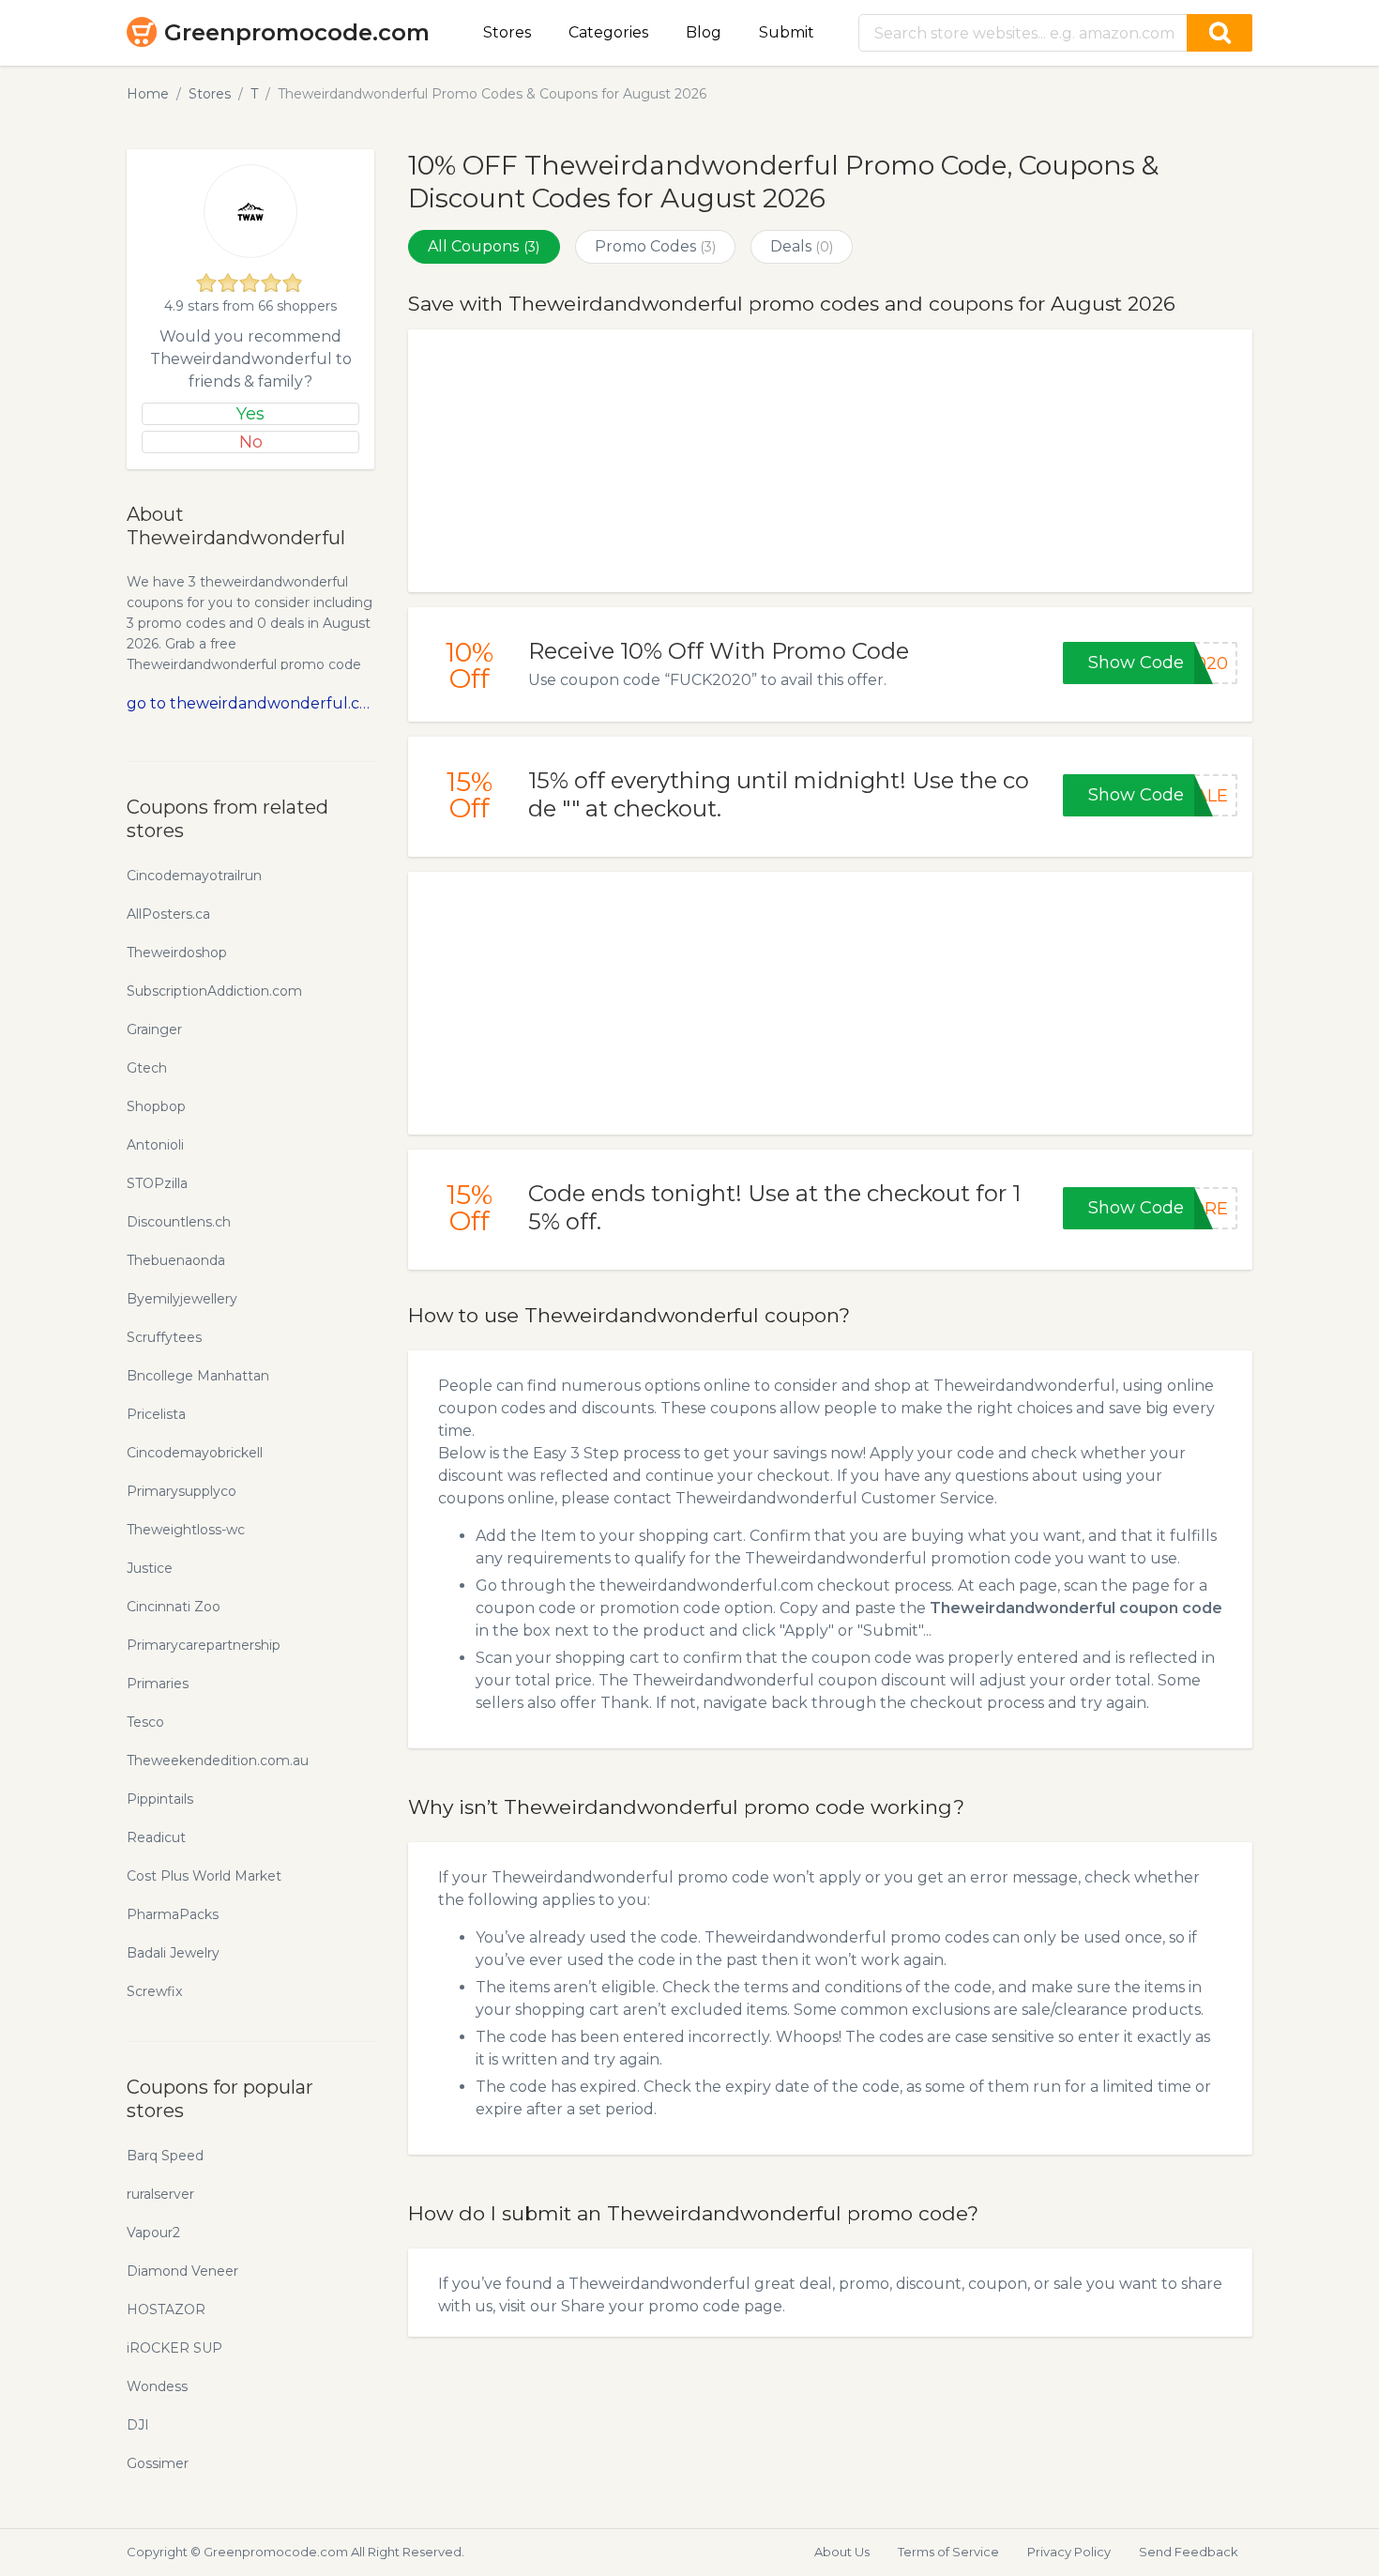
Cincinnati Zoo (174, 1607)
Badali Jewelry (173, 1953)
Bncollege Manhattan (198, 1376)
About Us (842, 2552)
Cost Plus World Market (204, 1876)
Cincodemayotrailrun (194, 876)
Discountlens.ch (179, 1222)
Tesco (145, 1722)
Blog (704, 32)
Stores (507, 32)
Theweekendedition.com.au (218, 1761)
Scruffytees (164, 1337)
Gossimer (158, 2463)
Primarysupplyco (182, 1491)
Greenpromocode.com (297, 32)
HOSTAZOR (166, 2309)
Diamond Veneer (182, 2271)
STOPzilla (157, 1183)
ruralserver (160, 2194)
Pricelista (156, 1414)
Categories (608, 32)
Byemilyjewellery (182, 1299)
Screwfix (154, 1991)
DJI (138, 2425)
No (251, 442)
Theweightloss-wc (186, 1530)
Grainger (154, 1029)
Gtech (147, 1068)
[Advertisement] (830, 461)
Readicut (156, 1837)
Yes (250, 414)
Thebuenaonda (176, 1260)
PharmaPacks (173, 1914)
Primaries (158, 1684)
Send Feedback (1189, 2552)
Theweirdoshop (177, 953)
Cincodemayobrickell (195, 1453)
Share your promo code (651, 2306)
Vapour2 (153, 2233)
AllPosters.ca (168, 914)
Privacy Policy (1069, 2552)
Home (148, 94)
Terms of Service (948, 2552)
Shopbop (156, 1106)
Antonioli (155, 1145)
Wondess (157, 2386)
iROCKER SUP (174, 2348)
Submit (787, 32)
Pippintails (160, 1799)
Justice (150, 1568)
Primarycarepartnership (204, 1645)
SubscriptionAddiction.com (214, 991)
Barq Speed (165, 2156)
